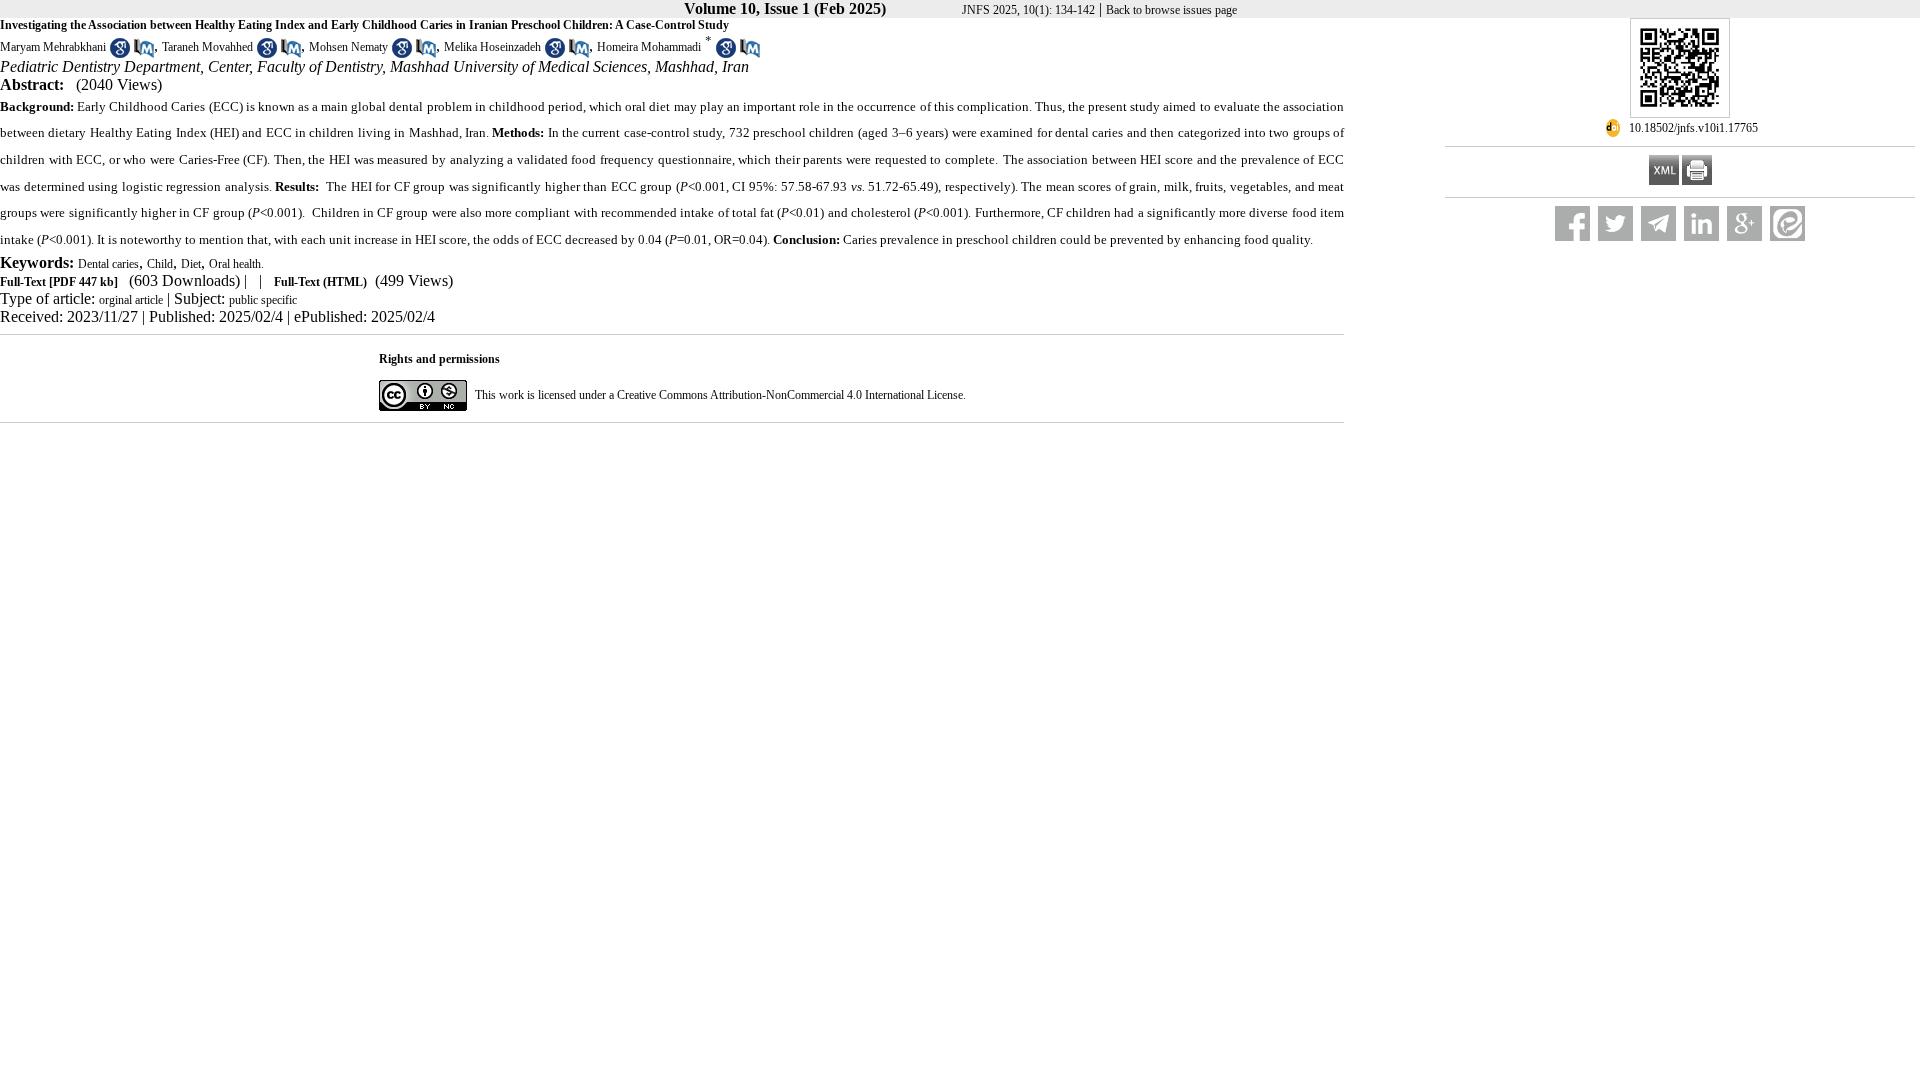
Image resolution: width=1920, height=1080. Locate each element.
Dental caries (108, 264)
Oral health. (236, 264)
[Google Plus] (1744, 223)
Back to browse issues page (1171, 10)
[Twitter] (1615, 223)
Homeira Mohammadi (649, 47)
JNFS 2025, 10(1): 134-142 (1028, 10)
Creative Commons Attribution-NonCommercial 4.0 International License (790, 395)
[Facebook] (1572, 223)
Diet (191, 264)
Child (160, 264)
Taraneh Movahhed (207, 47)
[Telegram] (1658, 223)
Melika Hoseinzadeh (492, 47)
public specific (263, 300)
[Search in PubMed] (144, 54)
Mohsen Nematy (348, 47)
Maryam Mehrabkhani (53, 47)
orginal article (131, 300)
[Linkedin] (1701, 223)
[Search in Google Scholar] (120, 54)
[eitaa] (1787, 223)
